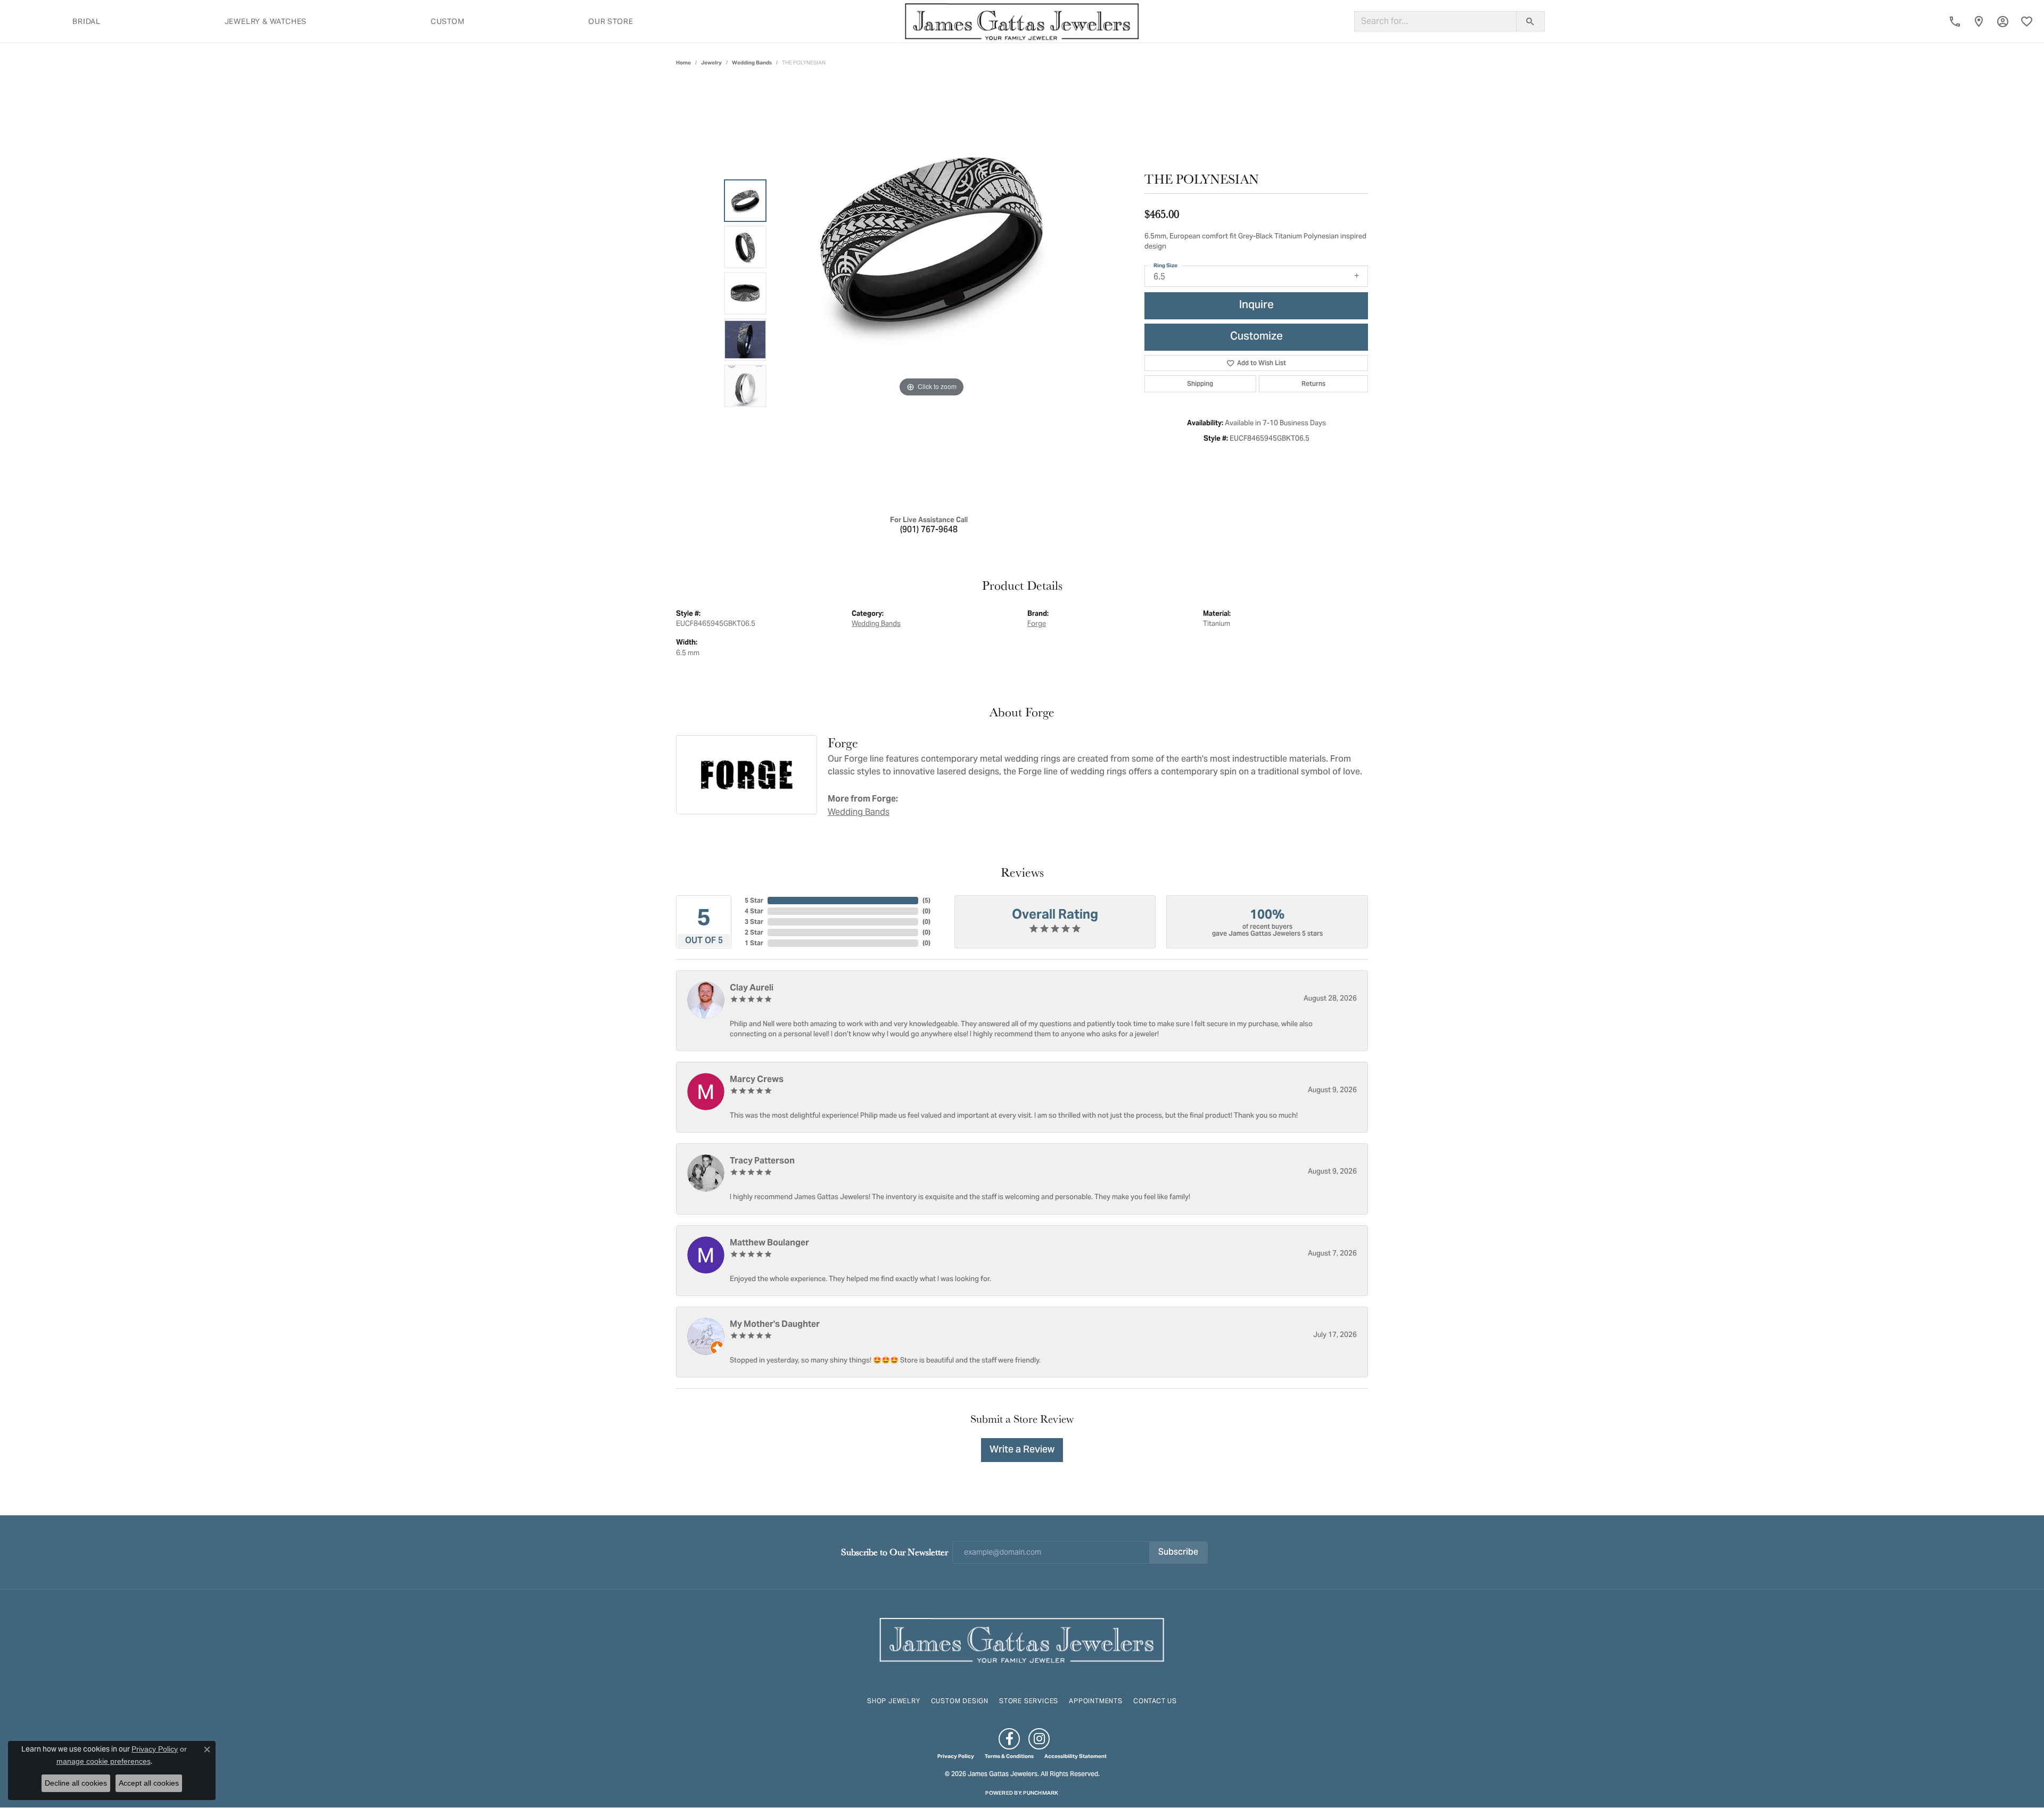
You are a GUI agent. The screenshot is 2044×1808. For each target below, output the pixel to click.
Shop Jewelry (894, 1701)
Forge (1037, 624)
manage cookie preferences (104, 1761)
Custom (448, 21)
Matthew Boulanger (769, 1243)
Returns (1313, 383)
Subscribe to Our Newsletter (895, 1552)
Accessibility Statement (1075, 1756)
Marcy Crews (757, 1079)
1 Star (754, 943)
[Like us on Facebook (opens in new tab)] (1009, 1739)
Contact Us (1155, 1701)
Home (683, 63)
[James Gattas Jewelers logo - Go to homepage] (1022, 21)
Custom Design (960, 1701)
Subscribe (1178, 1553)
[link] (1955, 21)
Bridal (86, 21)
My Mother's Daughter (775, 1324)
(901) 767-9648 (929, 530)
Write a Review (1022, 1450)
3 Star (754, 922)
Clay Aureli (752, 988)
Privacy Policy (956, 1756)
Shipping (1200, 383)
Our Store (611, 21)
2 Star (754, 932)
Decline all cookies (76, 1783)
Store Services (1029, 1701)
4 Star (754, 911)
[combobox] (1435, 21)
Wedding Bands (752, 63)
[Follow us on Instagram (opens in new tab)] (1039, 1739)
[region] (932, 293)
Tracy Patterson (762, 1161)
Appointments (1096, 1701)
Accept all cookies (149, 1783)
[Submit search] (1530, 21)
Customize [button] (1256, 337)
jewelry (711, 63)
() (926, 900)
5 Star (754, 900)
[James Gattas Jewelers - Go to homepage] (1022, 1639)
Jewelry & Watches (266, 21)
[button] (2003, 21)
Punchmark (1041, 1793)
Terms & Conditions (1009, 1756)
